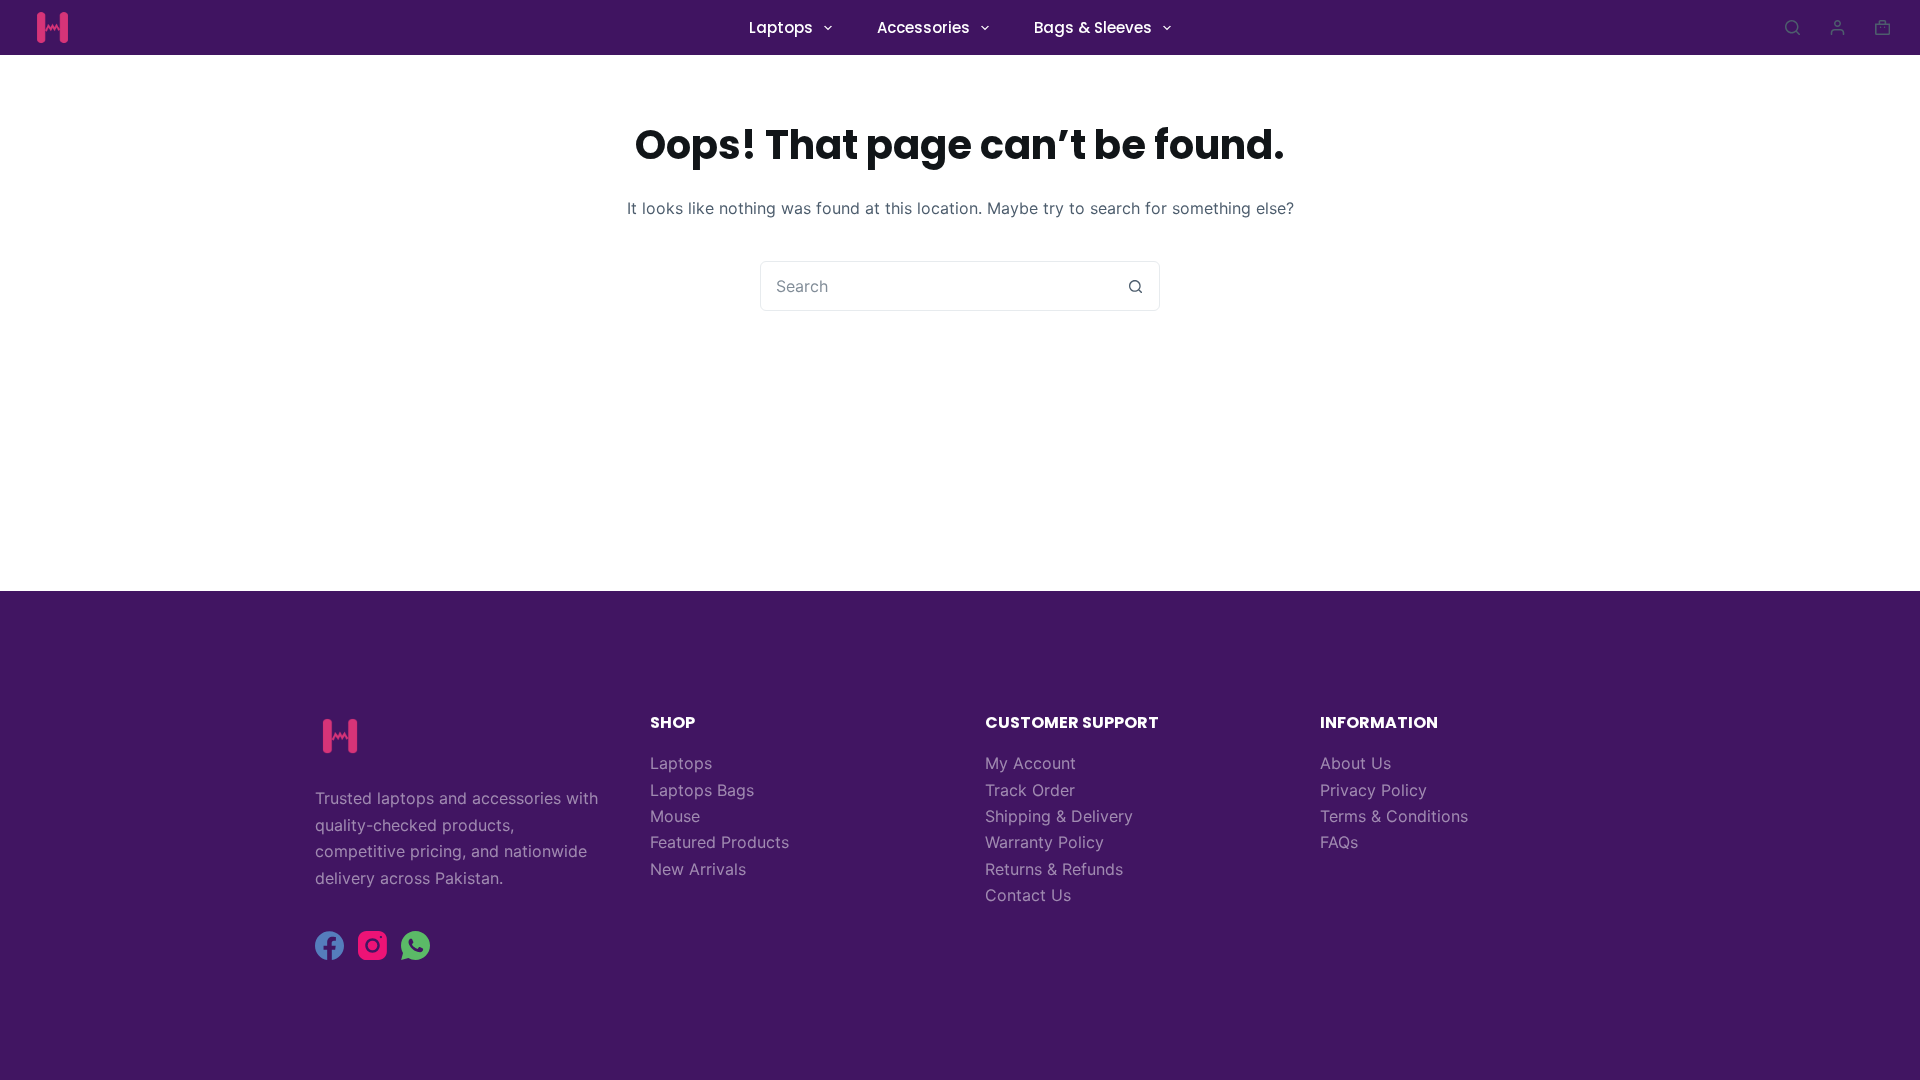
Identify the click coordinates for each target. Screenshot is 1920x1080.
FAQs (1339, 842)
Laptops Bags (702, 790)
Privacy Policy (1373, 790)
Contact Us (1028, 895)
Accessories (923, 27)
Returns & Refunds (1054, 869)
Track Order (1030, 790)
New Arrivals (698, 869)
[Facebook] (329, 945)
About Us (1355, 763)
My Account (1030, 763)
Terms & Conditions (1394, 816)
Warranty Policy (1044, 842)
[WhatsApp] (415, 945)
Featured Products (719, 842)
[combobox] (936, 286)
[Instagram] (372, 945)
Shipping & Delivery (1059, 816)
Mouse (675, 816)
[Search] (1792, 27)
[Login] (1837, 27)
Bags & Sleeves (1093, 27)
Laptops (781, 27)
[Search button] (1135, 286)
